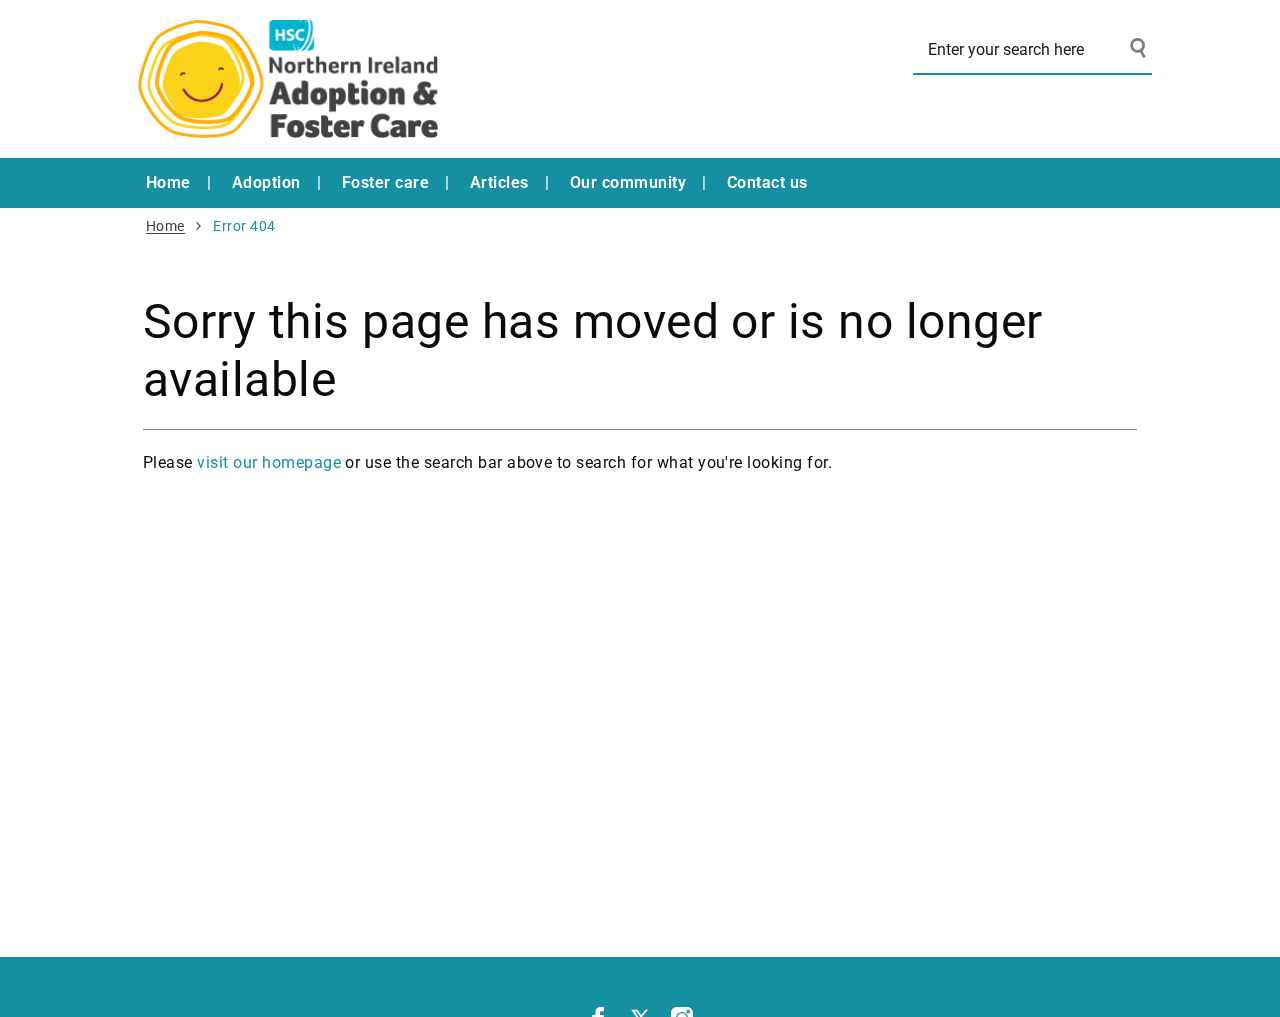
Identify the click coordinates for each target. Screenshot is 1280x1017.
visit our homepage (269, 462)
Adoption (266, 182)
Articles (499, 182)
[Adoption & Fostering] (288, 79)
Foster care (385, 182)
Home (168, 182)
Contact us (767, 182)
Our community (628, 182)
